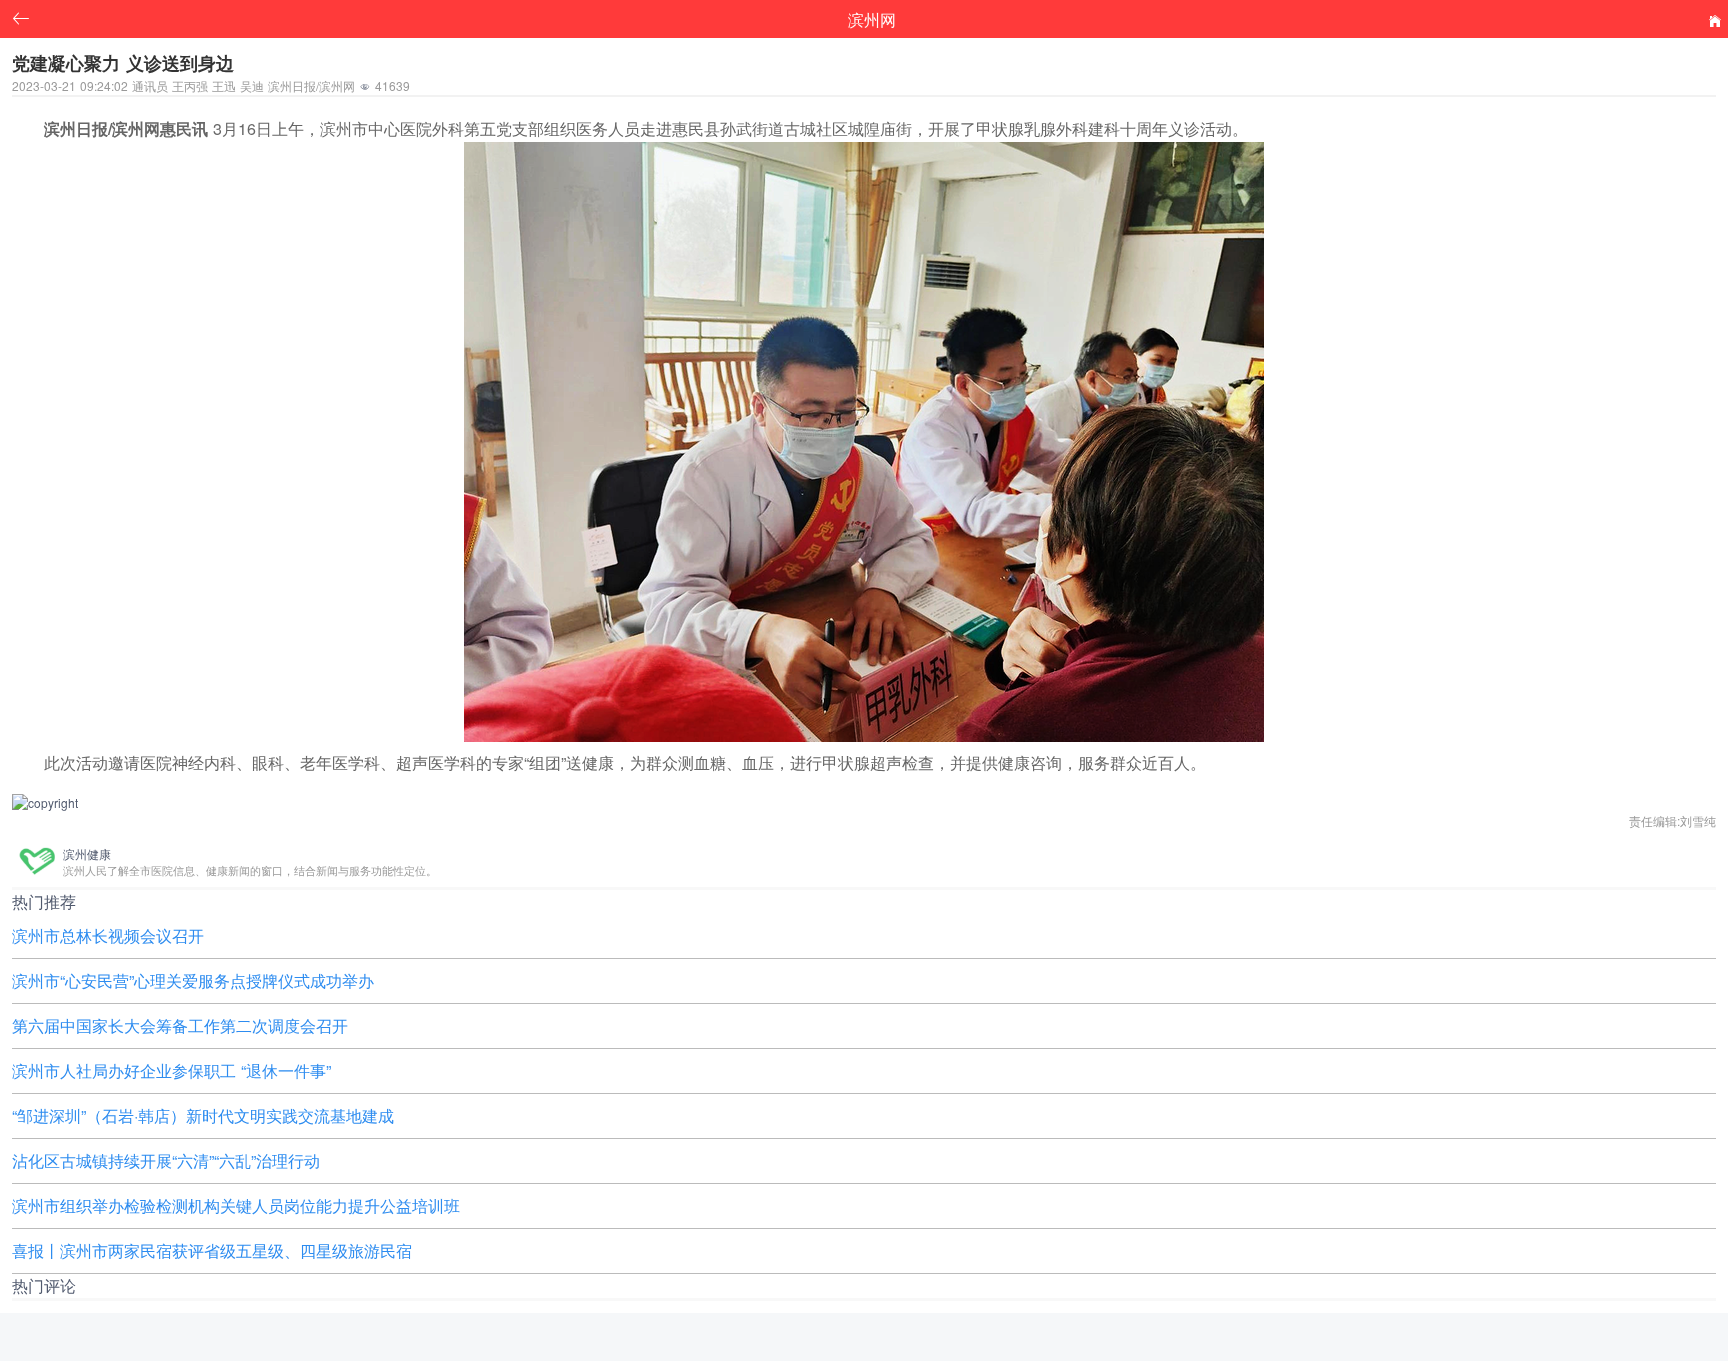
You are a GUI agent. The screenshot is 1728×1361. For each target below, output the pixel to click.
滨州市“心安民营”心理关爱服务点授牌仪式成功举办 (193, 980)
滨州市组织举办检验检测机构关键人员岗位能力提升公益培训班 (236, 1205)
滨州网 (872, 19)
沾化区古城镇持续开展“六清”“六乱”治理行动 (166, 1160)
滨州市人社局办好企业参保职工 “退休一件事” (171, 1070)
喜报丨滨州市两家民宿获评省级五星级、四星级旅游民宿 (212, 1250)
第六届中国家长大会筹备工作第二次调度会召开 (180, 1025)
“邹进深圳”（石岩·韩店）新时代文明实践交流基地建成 (203, 1115)
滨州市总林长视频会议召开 (108, 935)
